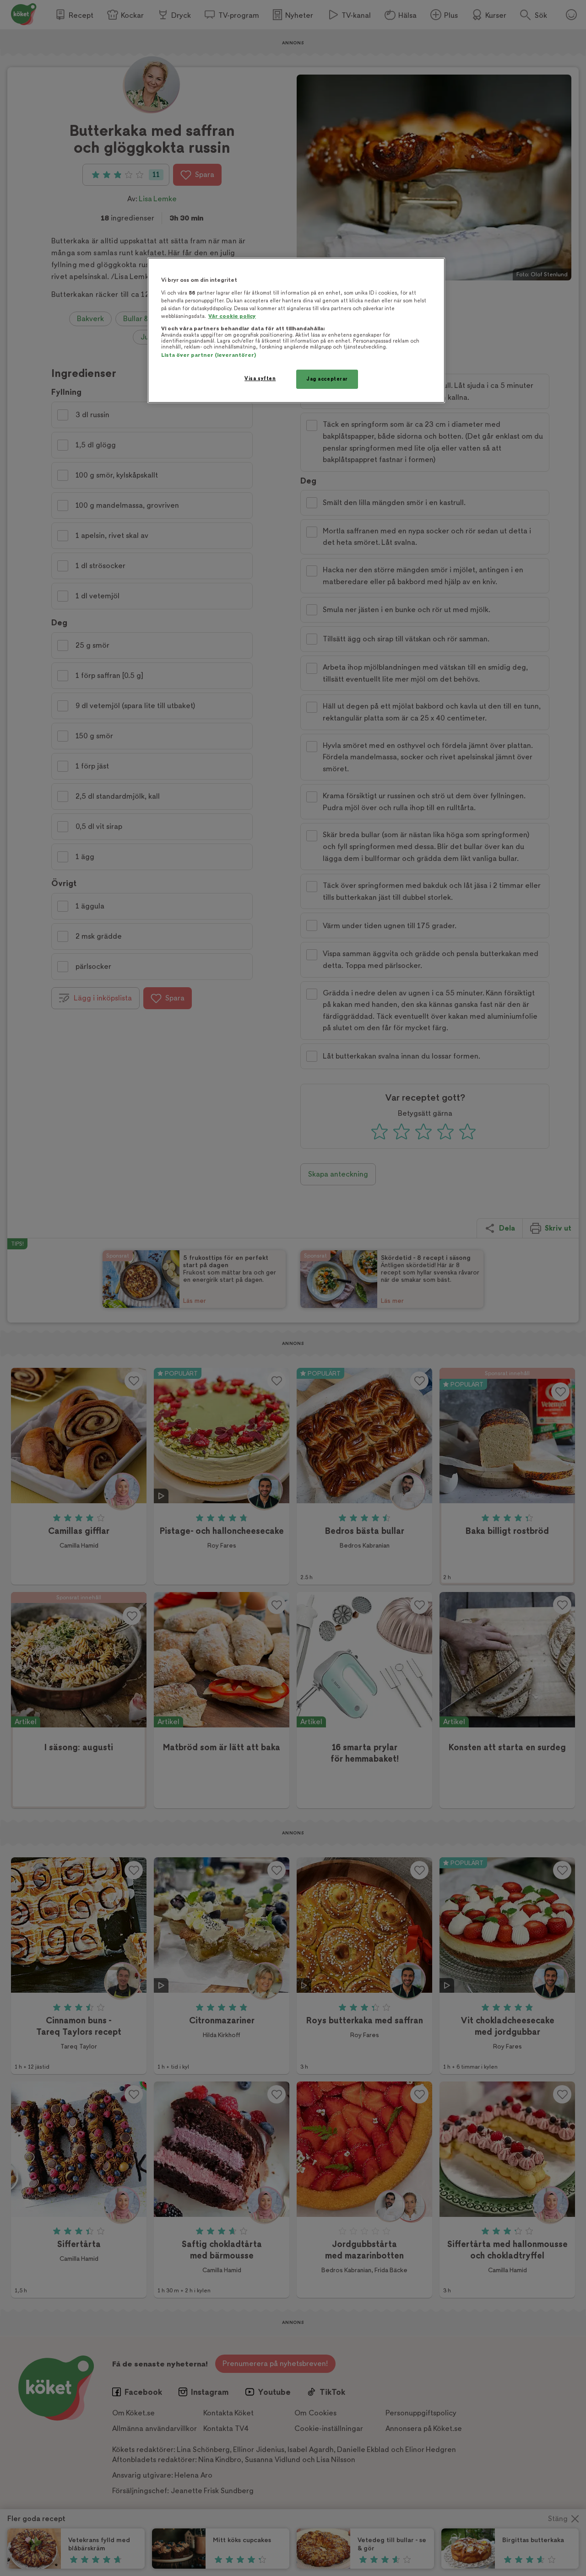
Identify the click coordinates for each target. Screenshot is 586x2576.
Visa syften (260, 379)
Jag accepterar (327, 379)
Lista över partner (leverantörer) (209, 355)
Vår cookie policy (232, 316)
